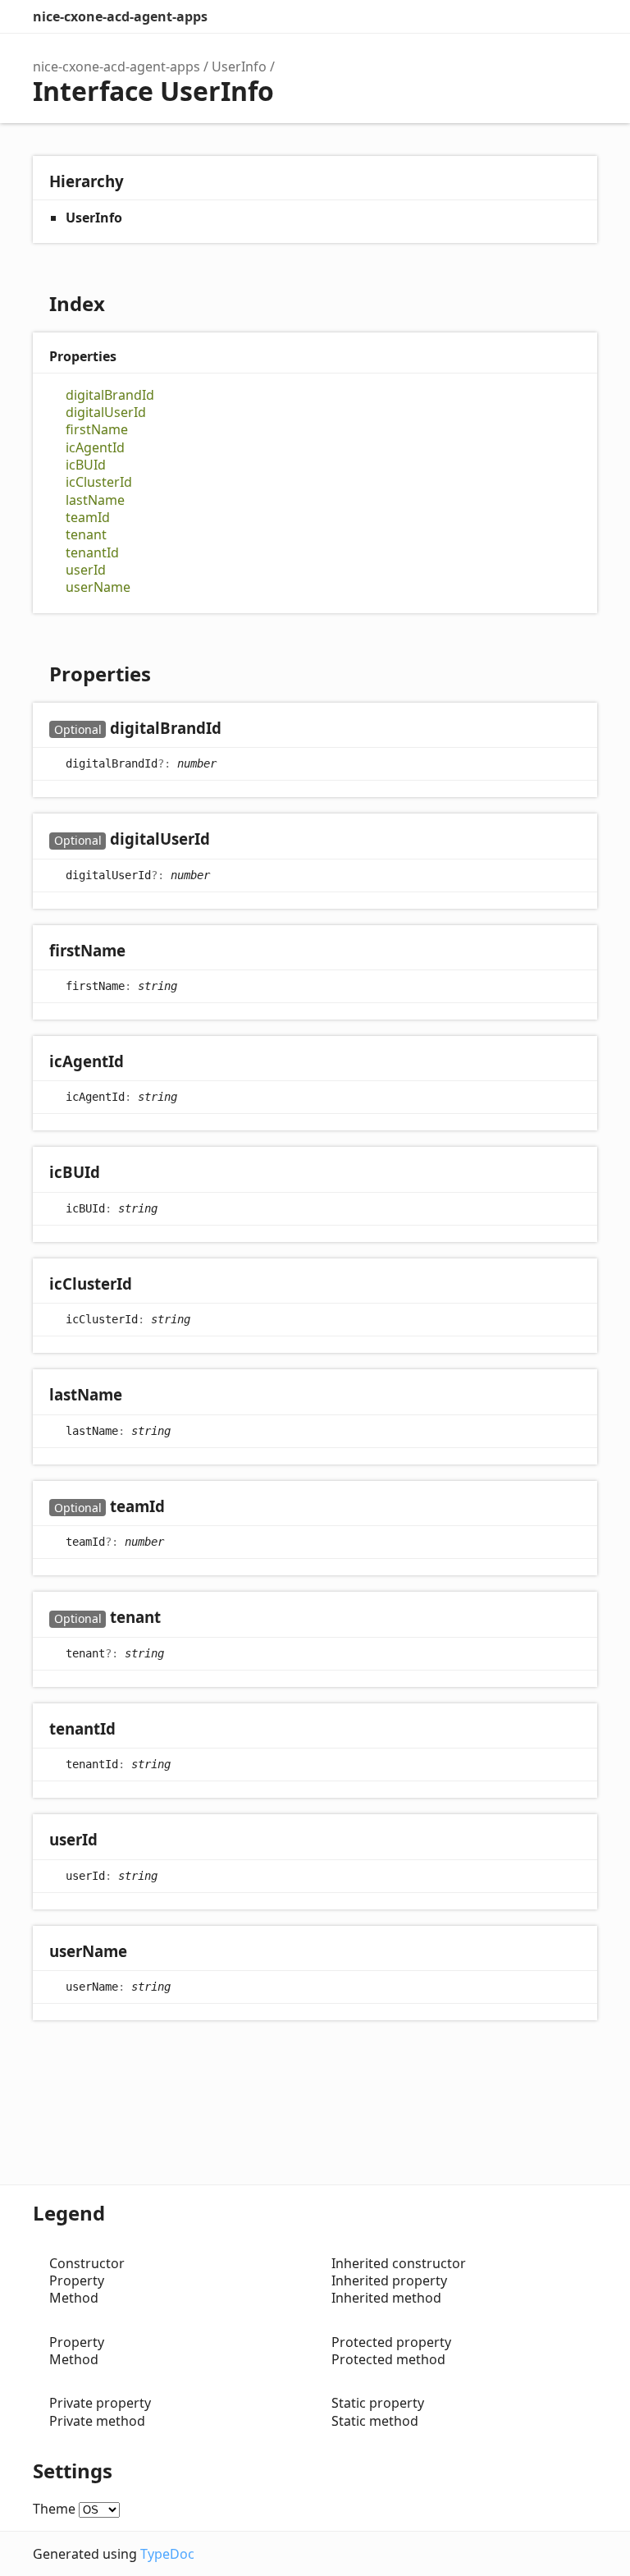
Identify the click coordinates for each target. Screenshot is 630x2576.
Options (548, 16)
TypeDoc (167, 2554)
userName (98, 587)
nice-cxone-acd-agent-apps (120, 16)
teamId (88, 518)
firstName (97, 430)
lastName (95, 500)
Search (515, 16)
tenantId (92, 553)
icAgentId (95, 448)
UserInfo (239, 66)
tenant (86, 535)
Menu (581, 16)
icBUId (86, 465)
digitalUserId (106, 413)
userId (86, 570)
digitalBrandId (110, 395)
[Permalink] (237, 729)
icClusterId (99, 482)
